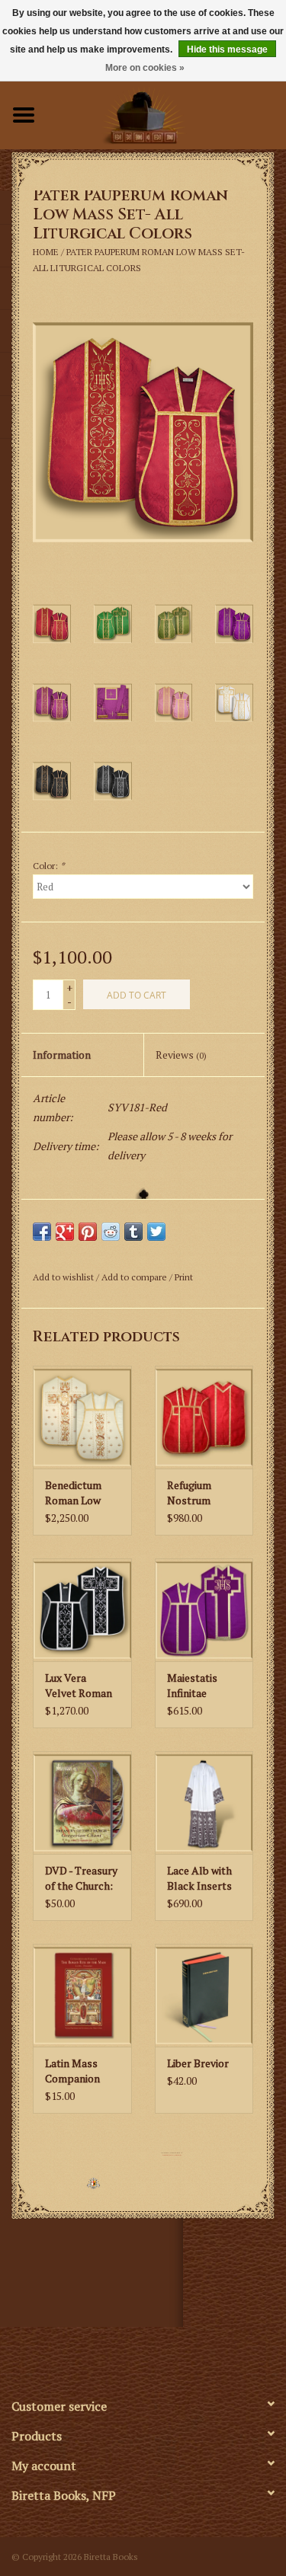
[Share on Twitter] (156, 1232)
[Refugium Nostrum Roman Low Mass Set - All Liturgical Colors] (204, 1417)
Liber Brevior (198, 2063)
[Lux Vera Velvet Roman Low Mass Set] (82, 1610)
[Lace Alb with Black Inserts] (204, 1803)
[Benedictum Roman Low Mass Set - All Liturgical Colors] (82, 1417)
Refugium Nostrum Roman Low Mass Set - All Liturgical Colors (201, 1493)
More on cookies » (145, 68)
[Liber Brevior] (204, 1995)
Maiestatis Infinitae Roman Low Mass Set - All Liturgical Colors (201, 1686)
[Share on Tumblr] (133, 1232)
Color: (49, 866)
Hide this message (227, 50)
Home (46, 252)
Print (184, 1277)
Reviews (181, 1055)
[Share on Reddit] (111, 1232)
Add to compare (135, 1277)
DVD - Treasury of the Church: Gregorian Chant (81, 1878)
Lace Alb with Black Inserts (199, 1878)
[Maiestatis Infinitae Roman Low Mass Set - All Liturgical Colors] (204, 1610)
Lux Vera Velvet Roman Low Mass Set (79, 1686)
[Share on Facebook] (42, 1232)
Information (62, 1055)
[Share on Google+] (65, 1232)
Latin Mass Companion (72, 2071)
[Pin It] (88, 1232)
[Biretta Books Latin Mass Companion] (82, 1995)
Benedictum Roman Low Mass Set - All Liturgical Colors (79, 1493)
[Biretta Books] (167, 113)
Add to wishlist (63, 1277)
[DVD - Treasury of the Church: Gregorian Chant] (82, 1803)
